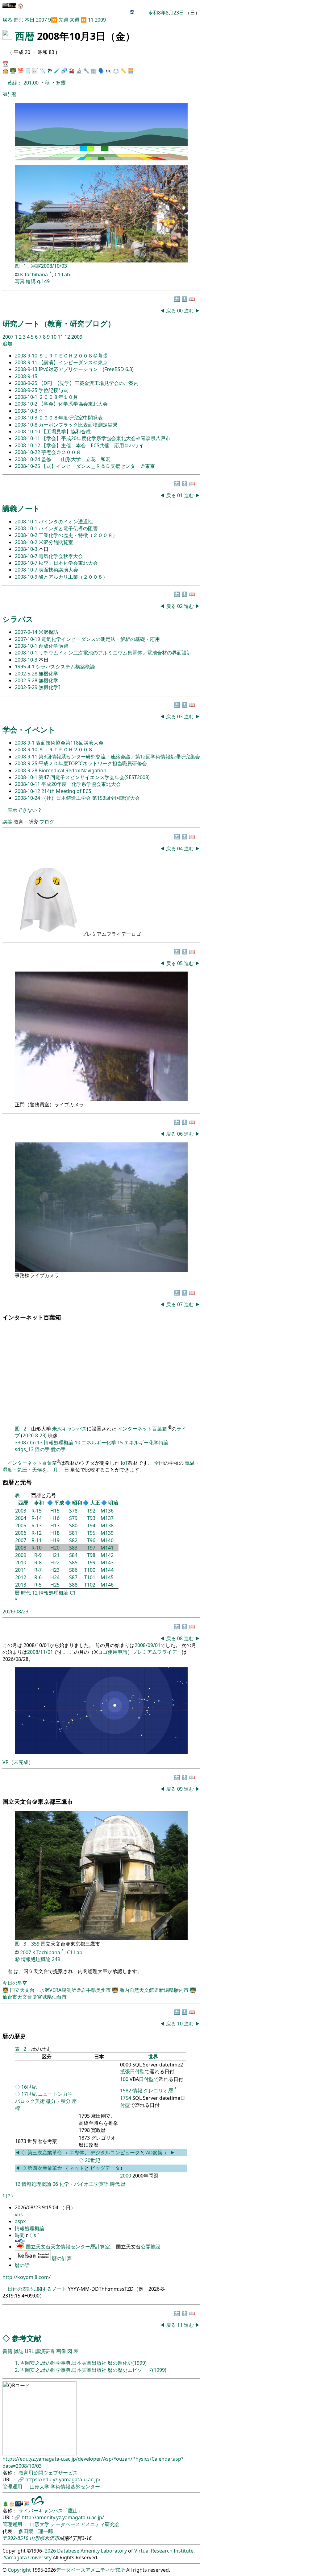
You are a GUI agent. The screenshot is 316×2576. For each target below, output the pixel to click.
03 (181, 716)
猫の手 (42, 1449)
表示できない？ (25, 810)
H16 (55, 1518)
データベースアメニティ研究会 (85, 2524)
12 (68, 337)
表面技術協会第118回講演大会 (70, 743)
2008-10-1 (27, 397)
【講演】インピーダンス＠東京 (73, 362)
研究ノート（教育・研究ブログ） (59, 323)
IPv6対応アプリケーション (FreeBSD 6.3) (86, 369)
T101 (90, 1577)
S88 (73, 1585)
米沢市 (52, 2538)
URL (29, 2351)
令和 (39, 1503)
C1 (73, 1593)
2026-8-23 (34, 1435)
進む (19, 20)
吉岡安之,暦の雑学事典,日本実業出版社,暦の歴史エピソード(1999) (93, 2370)
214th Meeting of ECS (66, 791)
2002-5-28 (27, 674)
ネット (77, 2168)
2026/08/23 (15, 1612)
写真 (20, 281)
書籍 (7, 2351)
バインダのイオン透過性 (66, 522)
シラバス (18, 619)
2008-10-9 (27, 577)
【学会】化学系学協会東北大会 (73, 404)
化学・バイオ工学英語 (84, 2184)
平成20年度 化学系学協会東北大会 (81, 784)
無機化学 (48, 674)
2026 (50, 2551)
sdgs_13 (24, 1449)
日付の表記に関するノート (37, 2289)
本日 (30, 20)
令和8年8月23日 (166, 13)
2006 (21, 1533)
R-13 (37, 1525)
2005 (21, 1525)
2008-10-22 (28, 452)
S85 (73, 1563)
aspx (20, 2221)
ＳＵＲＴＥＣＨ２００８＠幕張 (73, 356)
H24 (55, 1577)
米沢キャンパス (69, 1429)
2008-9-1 (25, 743)
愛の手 (58, 1449)
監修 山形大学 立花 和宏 (76, 459)
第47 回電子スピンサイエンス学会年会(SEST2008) (94, 777)
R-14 (37, 1518)
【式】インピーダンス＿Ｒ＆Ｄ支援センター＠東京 (98, 466)
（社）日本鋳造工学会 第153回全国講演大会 (91, 798)
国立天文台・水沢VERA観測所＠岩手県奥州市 (61, 1990)
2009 (100, 20)
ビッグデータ (105, 2168)
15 (120, 1443)
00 (181, 311)
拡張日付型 (132, 2071)
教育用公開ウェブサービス (48, 2473)
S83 (73, 1548)
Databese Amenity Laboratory (92, 2551)
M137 (107, 1518)
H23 (55, 1570)
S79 (73, 1518)
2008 (21, 1548)
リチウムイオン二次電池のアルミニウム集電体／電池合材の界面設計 (115, 653)
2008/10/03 (54, 266)
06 (181, 1134)
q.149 (43, 281)
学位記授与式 (53, 390)
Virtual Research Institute (164, 2551)
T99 (91, 1563)
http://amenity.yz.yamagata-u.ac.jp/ (63, 2517)
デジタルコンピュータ (115, 2153)
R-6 (38, 1577)
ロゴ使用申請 (113, 1652)
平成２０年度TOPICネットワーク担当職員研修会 (93, 763)
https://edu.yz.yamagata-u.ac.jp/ (63, 2479)
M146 (107, 1585)
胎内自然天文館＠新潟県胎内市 (155, 1990)
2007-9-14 (27, 632)
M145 (107, 1577)
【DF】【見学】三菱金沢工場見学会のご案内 (89, 383)
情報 (137, 2091)
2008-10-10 (28, 431)
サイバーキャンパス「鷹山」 (51, 2511)
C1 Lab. (63, 275)
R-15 (37, 1511)
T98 (91, 1555)
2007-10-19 (28, 639)
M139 (107, 1533)
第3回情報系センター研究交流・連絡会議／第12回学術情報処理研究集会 (119, 757)
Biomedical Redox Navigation (73, 770)
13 (40, 1443)
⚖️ (116, 71)
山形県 (37, 2538)
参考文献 (27, 2338)
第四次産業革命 (45, 2168)
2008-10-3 (27, 411)
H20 (55, 1548)
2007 (42, 20)
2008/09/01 (148, 1645)
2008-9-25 (27, 383)
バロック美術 (30, 2101)
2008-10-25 (28, 466)
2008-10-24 (28, 459)
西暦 (25, 36)
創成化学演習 (53, 646)
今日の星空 (15, 1983)
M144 (107, 1570)
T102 (90, 1585)
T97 (91, 1548)
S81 (73, 1533)
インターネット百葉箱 (143, 1429)
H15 (55, 1511)
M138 (107, 1525)
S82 (73, 1540)
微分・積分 (58, 2101)
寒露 (61, 83)
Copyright (19, 2570)
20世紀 (93, 2160)
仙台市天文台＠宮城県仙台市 (35, 1997)
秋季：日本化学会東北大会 (68, 563)
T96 (91, 1540)
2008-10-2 (27, 404)
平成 (59, 1503)
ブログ (47, 822)
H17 (55, 1525)
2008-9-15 (27, 376)
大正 (95, 1503)
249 (56, 1959)
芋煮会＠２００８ (61, 452)
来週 (74, 20)
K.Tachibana (35, 275)
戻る (7, 20)
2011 (21, 1570)
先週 (63, 20)
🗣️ (101, 71)
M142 (107, 1555)
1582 (126, 2091)
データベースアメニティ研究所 (90, 2570)
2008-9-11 (27, 362)
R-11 (37, 1540)
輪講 (31, 281)
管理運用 (13, 2487)
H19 (55, 1540)
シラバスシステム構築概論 (65, 667)
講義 (7, 822)
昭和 (77, 1503)
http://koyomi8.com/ (27, 2277)
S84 (73, 1555)
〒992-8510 (15, 2538)
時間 (20, 2235)
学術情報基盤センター (75, 2487)
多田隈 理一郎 (36, 2531)
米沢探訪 (48, 632)
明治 (113, 1503)
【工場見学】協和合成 (66, 431)
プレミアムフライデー (157, 1652)
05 (181, 963)
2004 (21, 1518)
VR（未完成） (18, 1762)
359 (36, 1944)
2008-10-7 (27, 556)
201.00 (32, 83)
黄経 (12, 83)
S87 (73, 1577)
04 (181, 848)
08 (181, 1638)
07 (181, 1304)
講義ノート (21, 508)
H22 (55, 1563)
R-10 (37, 1548)
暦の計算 (62, 2258)
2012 (21, 1577)
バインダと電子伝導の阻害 (68, 528)
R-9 (38, 1555)
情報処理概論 (59, 1443)
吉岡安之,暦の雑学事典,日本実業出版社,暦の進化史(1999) (83, 2363)
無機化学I (49, 687)
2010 (21, 1563)
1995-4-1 (25, 667)
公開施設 (151, 2247)
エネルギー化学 (99, 1443)
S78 (73, 1511)
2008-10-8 (27, 425)
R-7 (38, 1570)
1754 (126, 2098)
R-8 (38, 1563)
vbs (19, 2215)
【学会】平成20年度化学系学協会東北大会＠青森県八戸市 (106, 438)
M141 (107, 1548)
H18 (55, 1533)
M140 (107, 1540)
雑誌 (19, 2351)
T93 (91, 1518)
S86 (73, 1570)
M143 (107, 1563)
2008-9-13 (27, 369)
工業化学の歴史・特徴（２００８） (78, 535)
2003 (21, 1511)
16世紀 (29, 2087)
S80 (73, 1525)
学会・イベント (29, 730)
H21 (55, 1555)
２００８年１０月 (58, 397)
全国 (159, 1463)
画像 (61, 2351)
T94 (91, 1525)
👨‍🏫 (13, 71)
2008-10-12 (28, 445)
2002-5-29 (27, 687)
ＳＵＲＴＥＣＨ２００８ (66, 749)
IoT (124, 1463)
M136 (107, 1511)
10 (54, 337)
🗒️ (28, 71)
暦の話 (22, 2265)
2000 (126, 2176)
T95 (91, 1533)
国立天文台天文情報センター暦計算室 (68, 2247)
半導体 (77, 2153)
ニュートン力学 (55, 2094)
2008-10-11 (28, 438)
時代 (26, 1593)
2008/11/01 (40, 1652)
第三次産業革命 (45, 2153)
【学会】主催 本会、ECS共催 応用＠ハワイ (93, 445)
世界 (153, 2057)
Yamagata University (28, 2557)
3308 (20, 1443)
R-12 (37, 1533)
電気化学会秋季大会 (61, 556)
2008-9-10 (27, 356)
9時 (6, 94)
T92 (91, 1511)
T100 (90, 1570)
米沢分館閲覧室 (56, 542)
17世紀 (29, 2094)
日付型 (146, 2079)
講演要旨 (45, 2351)
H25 (55, 1585)
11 (91, 20)
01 (181, 495)
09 (181, 1789)
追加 (7, 344)
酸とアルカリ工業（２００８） (73, 577)
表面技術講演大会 (58, 570)
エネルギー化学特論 (146, 1443)
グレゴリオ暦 (158, 2091)
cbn (31, 1443)
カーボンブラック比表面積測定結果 (78, 425)
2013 (21, 1585)
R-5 (38, 1585)
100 (124, 2079)
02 (181, 606)
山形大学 (40, 2487)
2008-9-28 (27, 770)
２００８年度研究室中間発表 (71, 418)
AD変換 (155, 2153)
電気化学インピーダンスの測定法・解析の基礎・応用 (101, 639)
